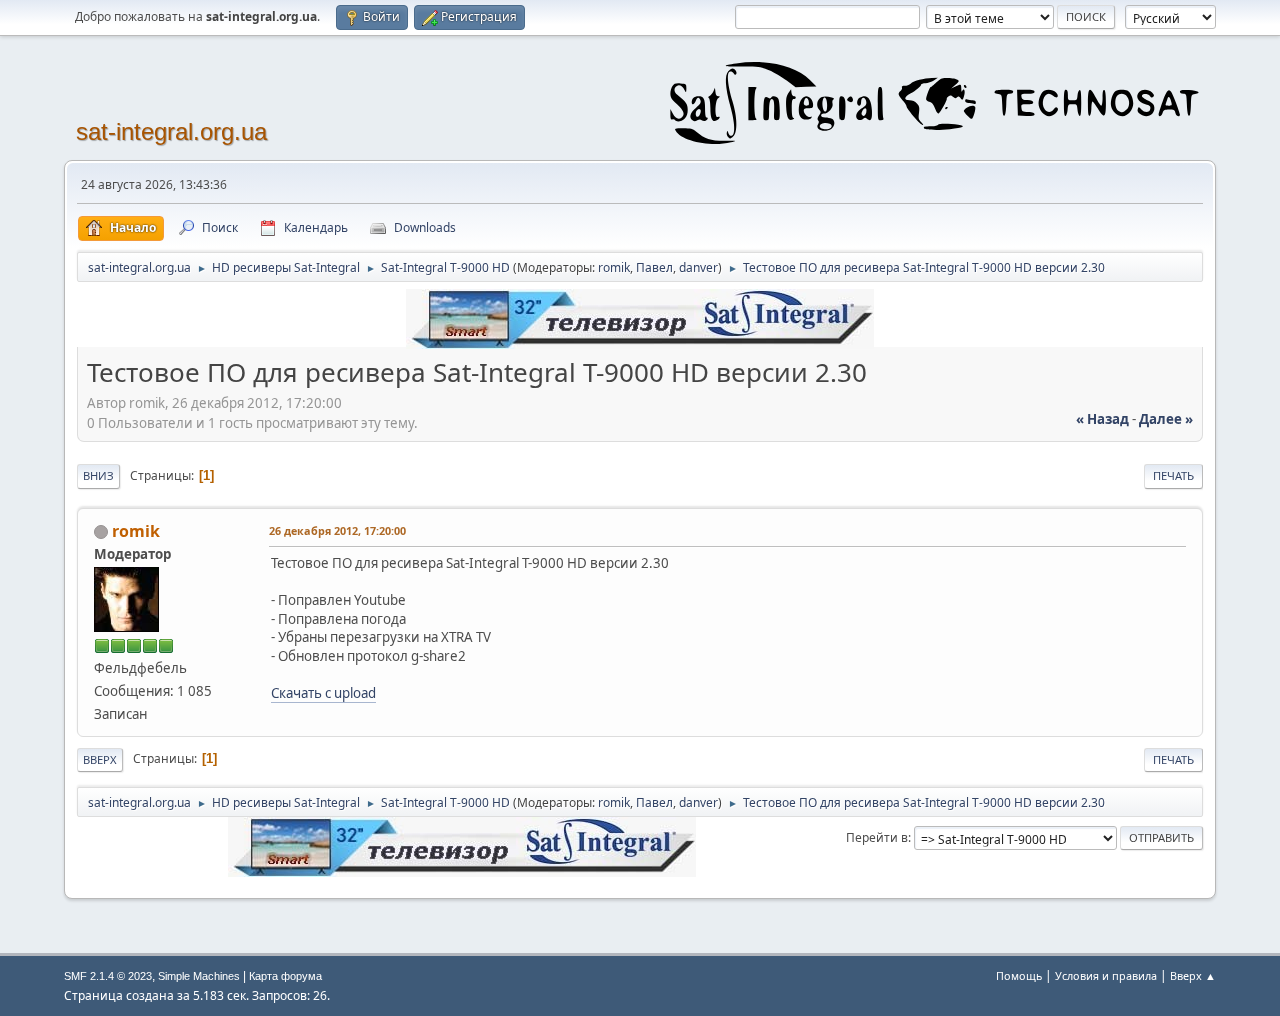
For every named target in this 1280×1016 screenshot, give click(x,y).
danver (698, 267)
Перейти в (877, 837)
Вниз (98, 475)
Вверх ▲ (1193, 975)
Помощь (1019, 975)
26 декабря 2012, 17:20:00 (337, 530)
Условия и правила (1106, 975)
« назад (1102, 419)
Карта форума (285, 976)
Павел (654, 267)
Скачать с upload (323, 693)
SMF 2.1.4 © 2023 (108, 976)
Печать (1173, 475)
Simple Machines (199, 976)
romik (614, 267)
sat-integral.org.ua (171, 131)
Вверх (100, 759)
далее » (1166, 419)
